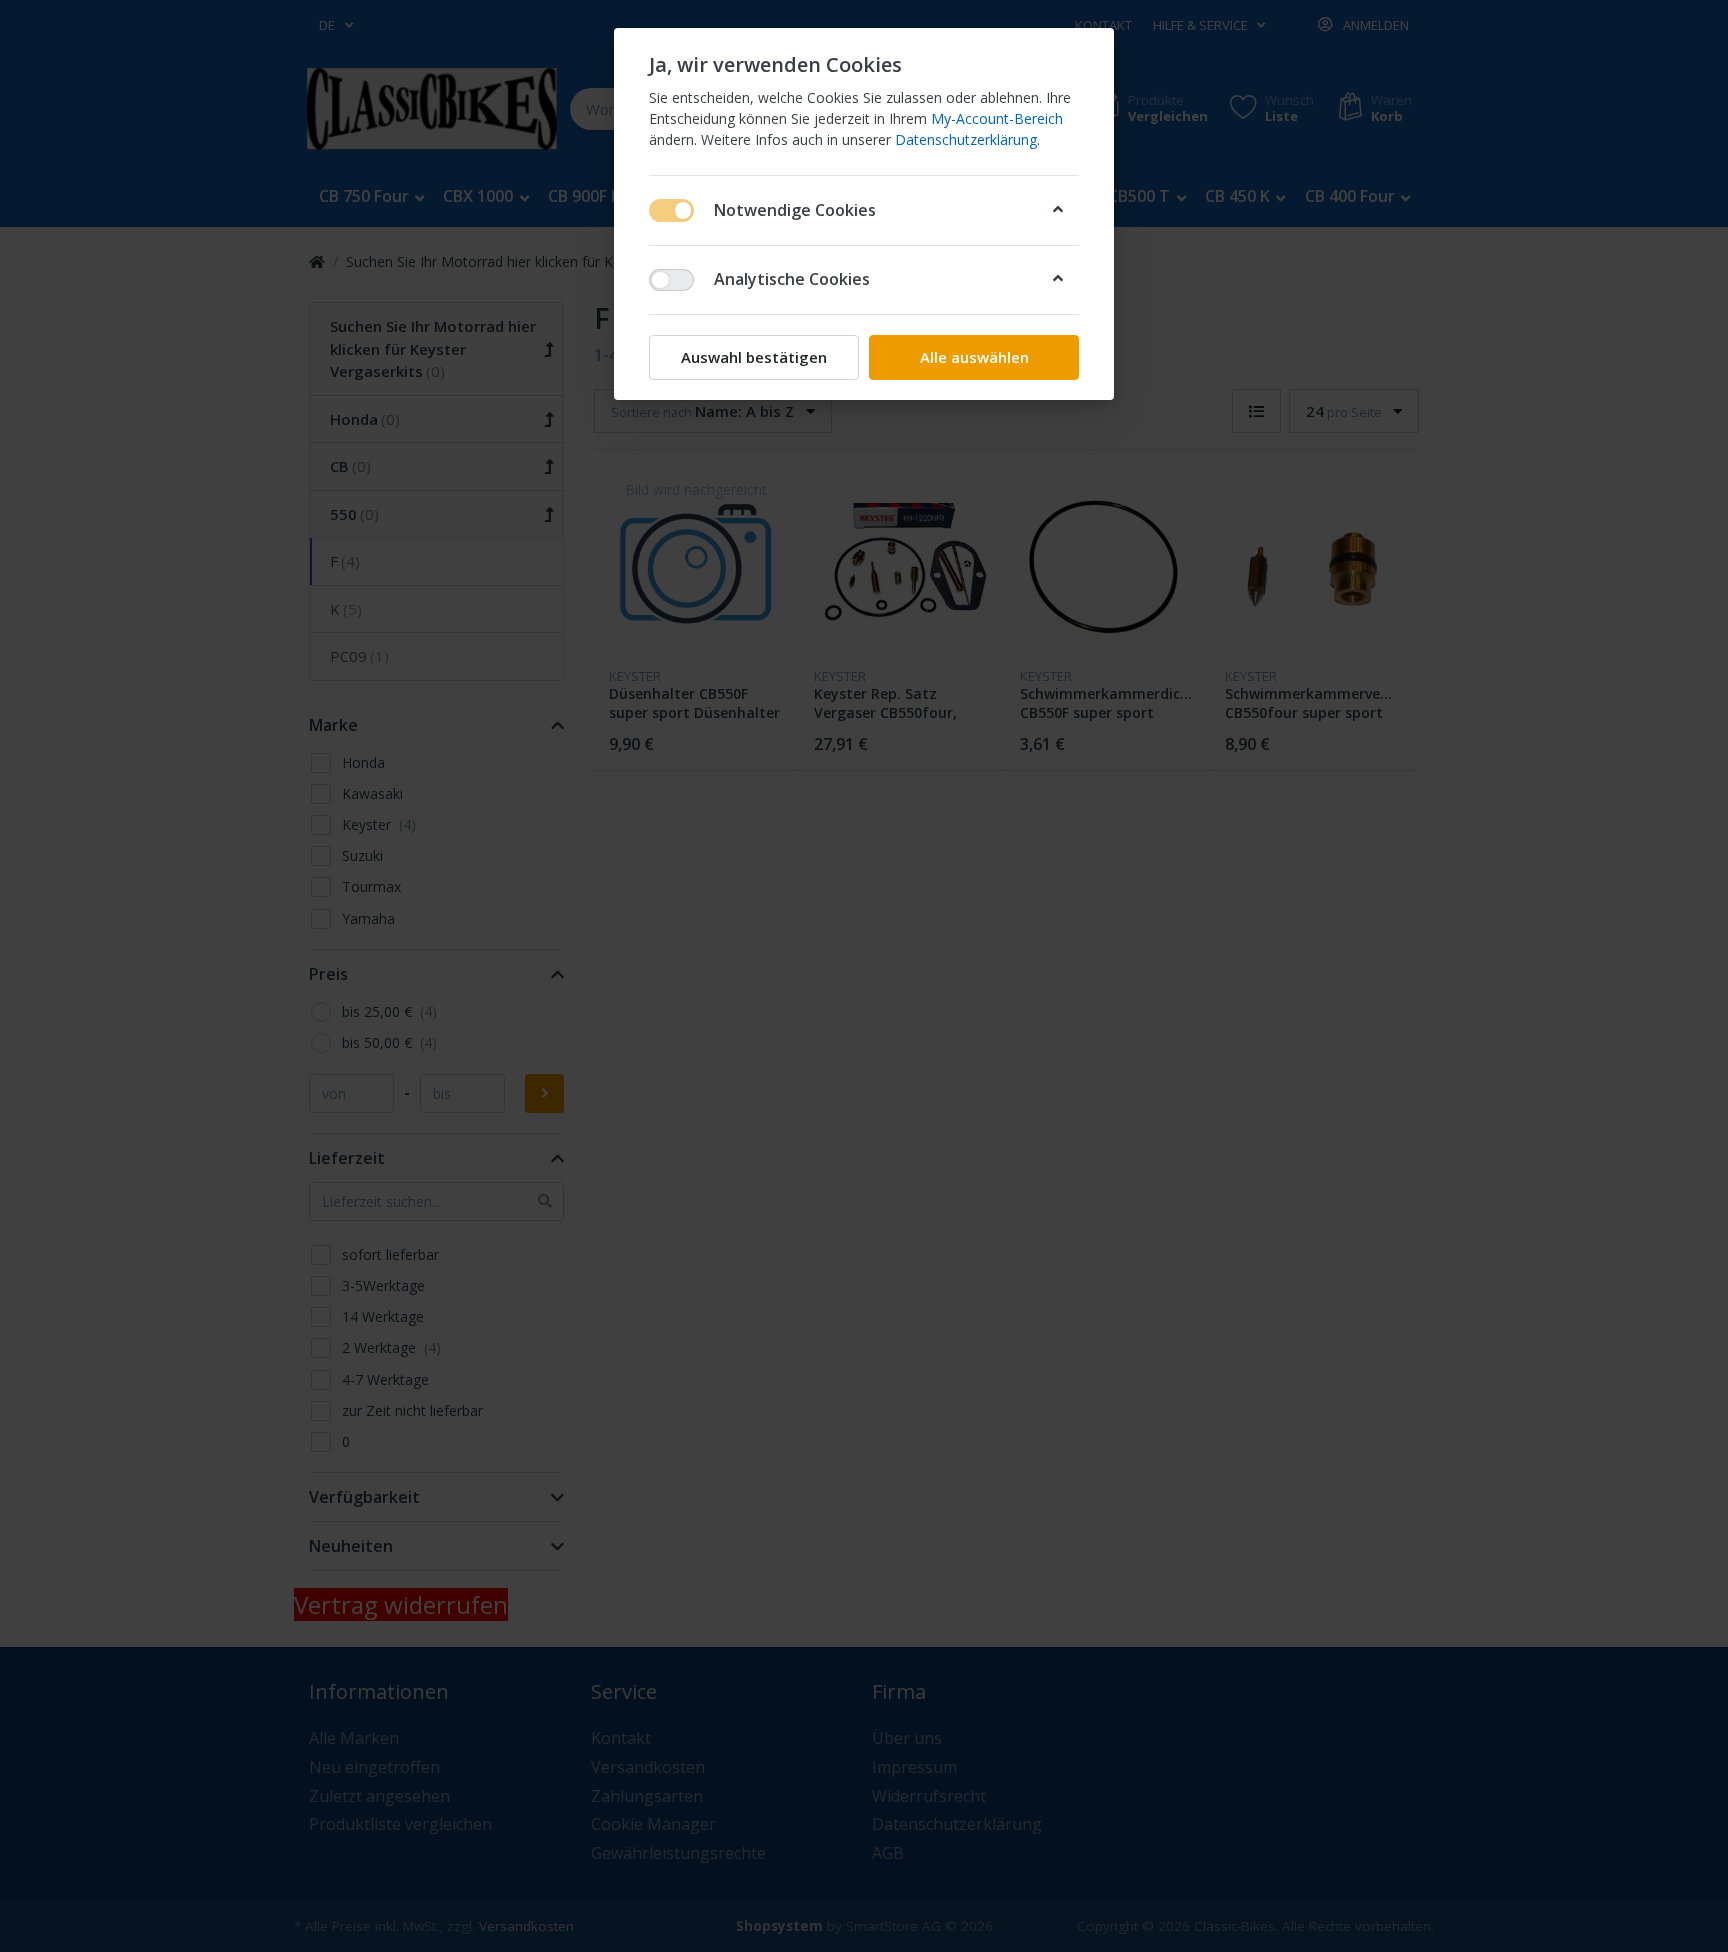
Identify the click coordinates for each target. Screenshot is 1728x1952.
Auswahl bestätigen (754, 357)
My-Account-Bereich (997, 118)
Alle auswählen (974, 357)
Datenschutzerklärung (966, 139)
